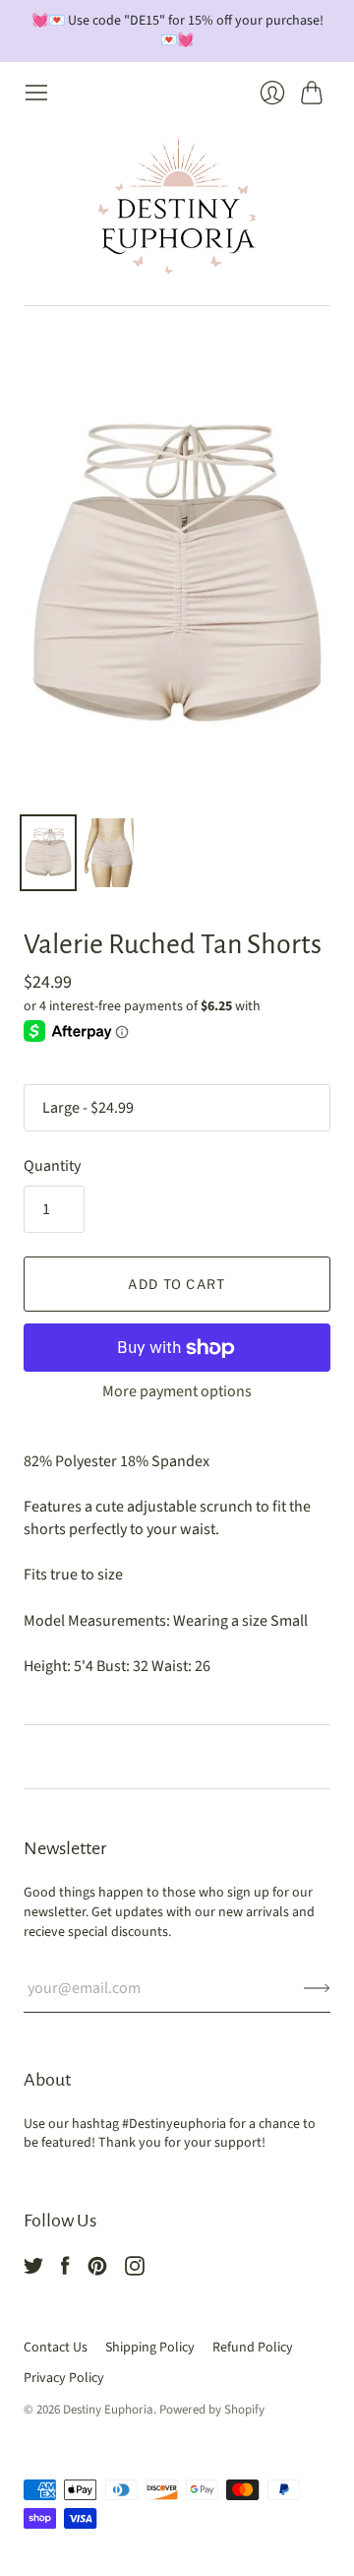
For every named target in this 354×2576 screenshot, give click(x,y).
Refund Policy (253, 2348)
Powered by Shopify (212, 2410)
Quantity (52, 1166)
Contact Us (56, 2348)
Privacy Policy (64, 2378)
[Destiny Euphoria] (177, 205)
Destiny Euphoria (108, 2410)
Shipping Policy (150, 2348)
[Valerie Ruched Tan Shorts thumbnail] (48, 853)
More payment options (177, 1391)
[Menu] (36, 93)
